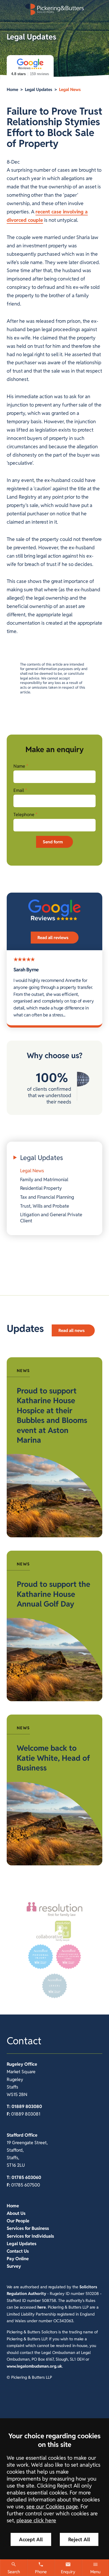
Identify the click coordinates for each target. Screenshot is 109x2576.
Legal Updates (39, 89)
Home (12, 89)
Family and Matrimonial (44, 1179)
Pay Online (18, 2259)
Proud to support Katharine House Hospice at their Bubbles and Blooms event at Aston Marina (52, 1415)
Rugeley (15, 2064)
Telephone (24, 815)
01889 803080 (27, 2106)
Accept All (31, 2539)
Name (19, 766)
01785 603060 (26, 2177)
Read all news (72, 1330)
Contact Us (18, 2251)
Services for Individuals (30, 2236)
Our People (18, 2221)
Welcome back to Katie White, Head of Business (53, 1758)
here (42, 2307)
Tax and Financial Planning (47, 1197)
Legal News (70, 89)
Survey (14, 2266)
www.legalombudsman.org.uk (34, 2366)
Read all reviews (53, 938)
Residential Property (41, 1188)
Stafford (15, 2135)
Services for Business (28, 2228)
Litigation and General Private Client (51, 1218)
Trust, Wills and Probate (45, 1206)
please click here (36, 2520)
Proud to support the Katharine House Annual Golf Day (54, 1594)
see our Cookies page (52, 2507)
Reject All (79, 2539)
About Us (16, 2213)
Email (19, 790)
